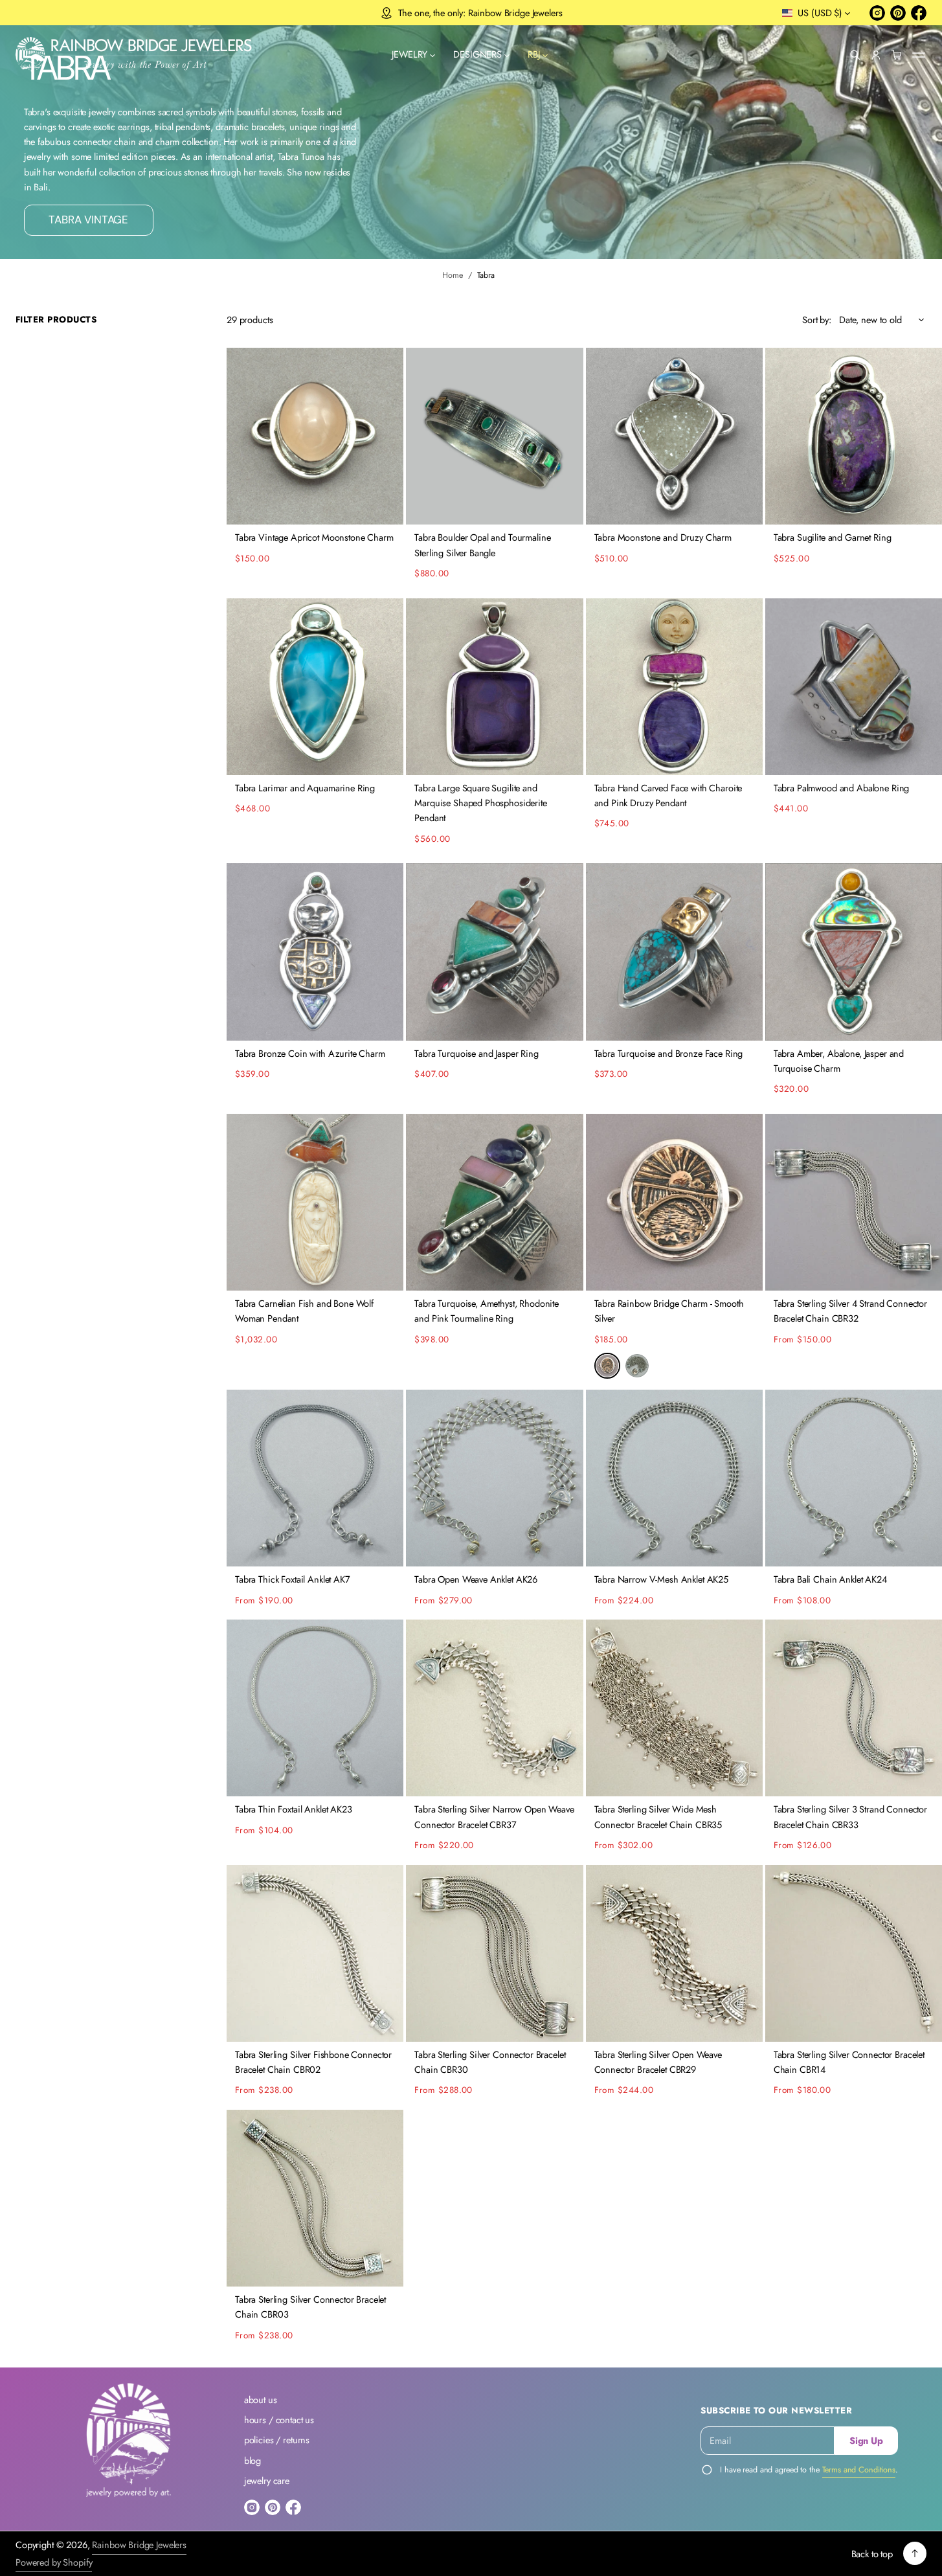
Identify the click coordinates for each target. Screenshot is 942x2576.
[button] (855, 55)
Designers (477, 55)
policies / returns (277, 2440)
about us (261, 2400)
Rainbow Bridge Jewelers (139, 2545)
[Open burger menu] (919, 55)
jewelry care (267, 2480)
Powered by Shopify (54, 2562)
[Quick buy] (386, 507)
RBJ (534, 55)
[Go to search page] (855, 55)
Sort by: (817, 320)
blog (252, 2460)
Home (453, 275)
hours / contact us (279, 2420)
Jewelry (409, 55)
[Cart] (897, 55)
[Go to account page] (876, 55)
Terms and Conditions (859, 2470)
